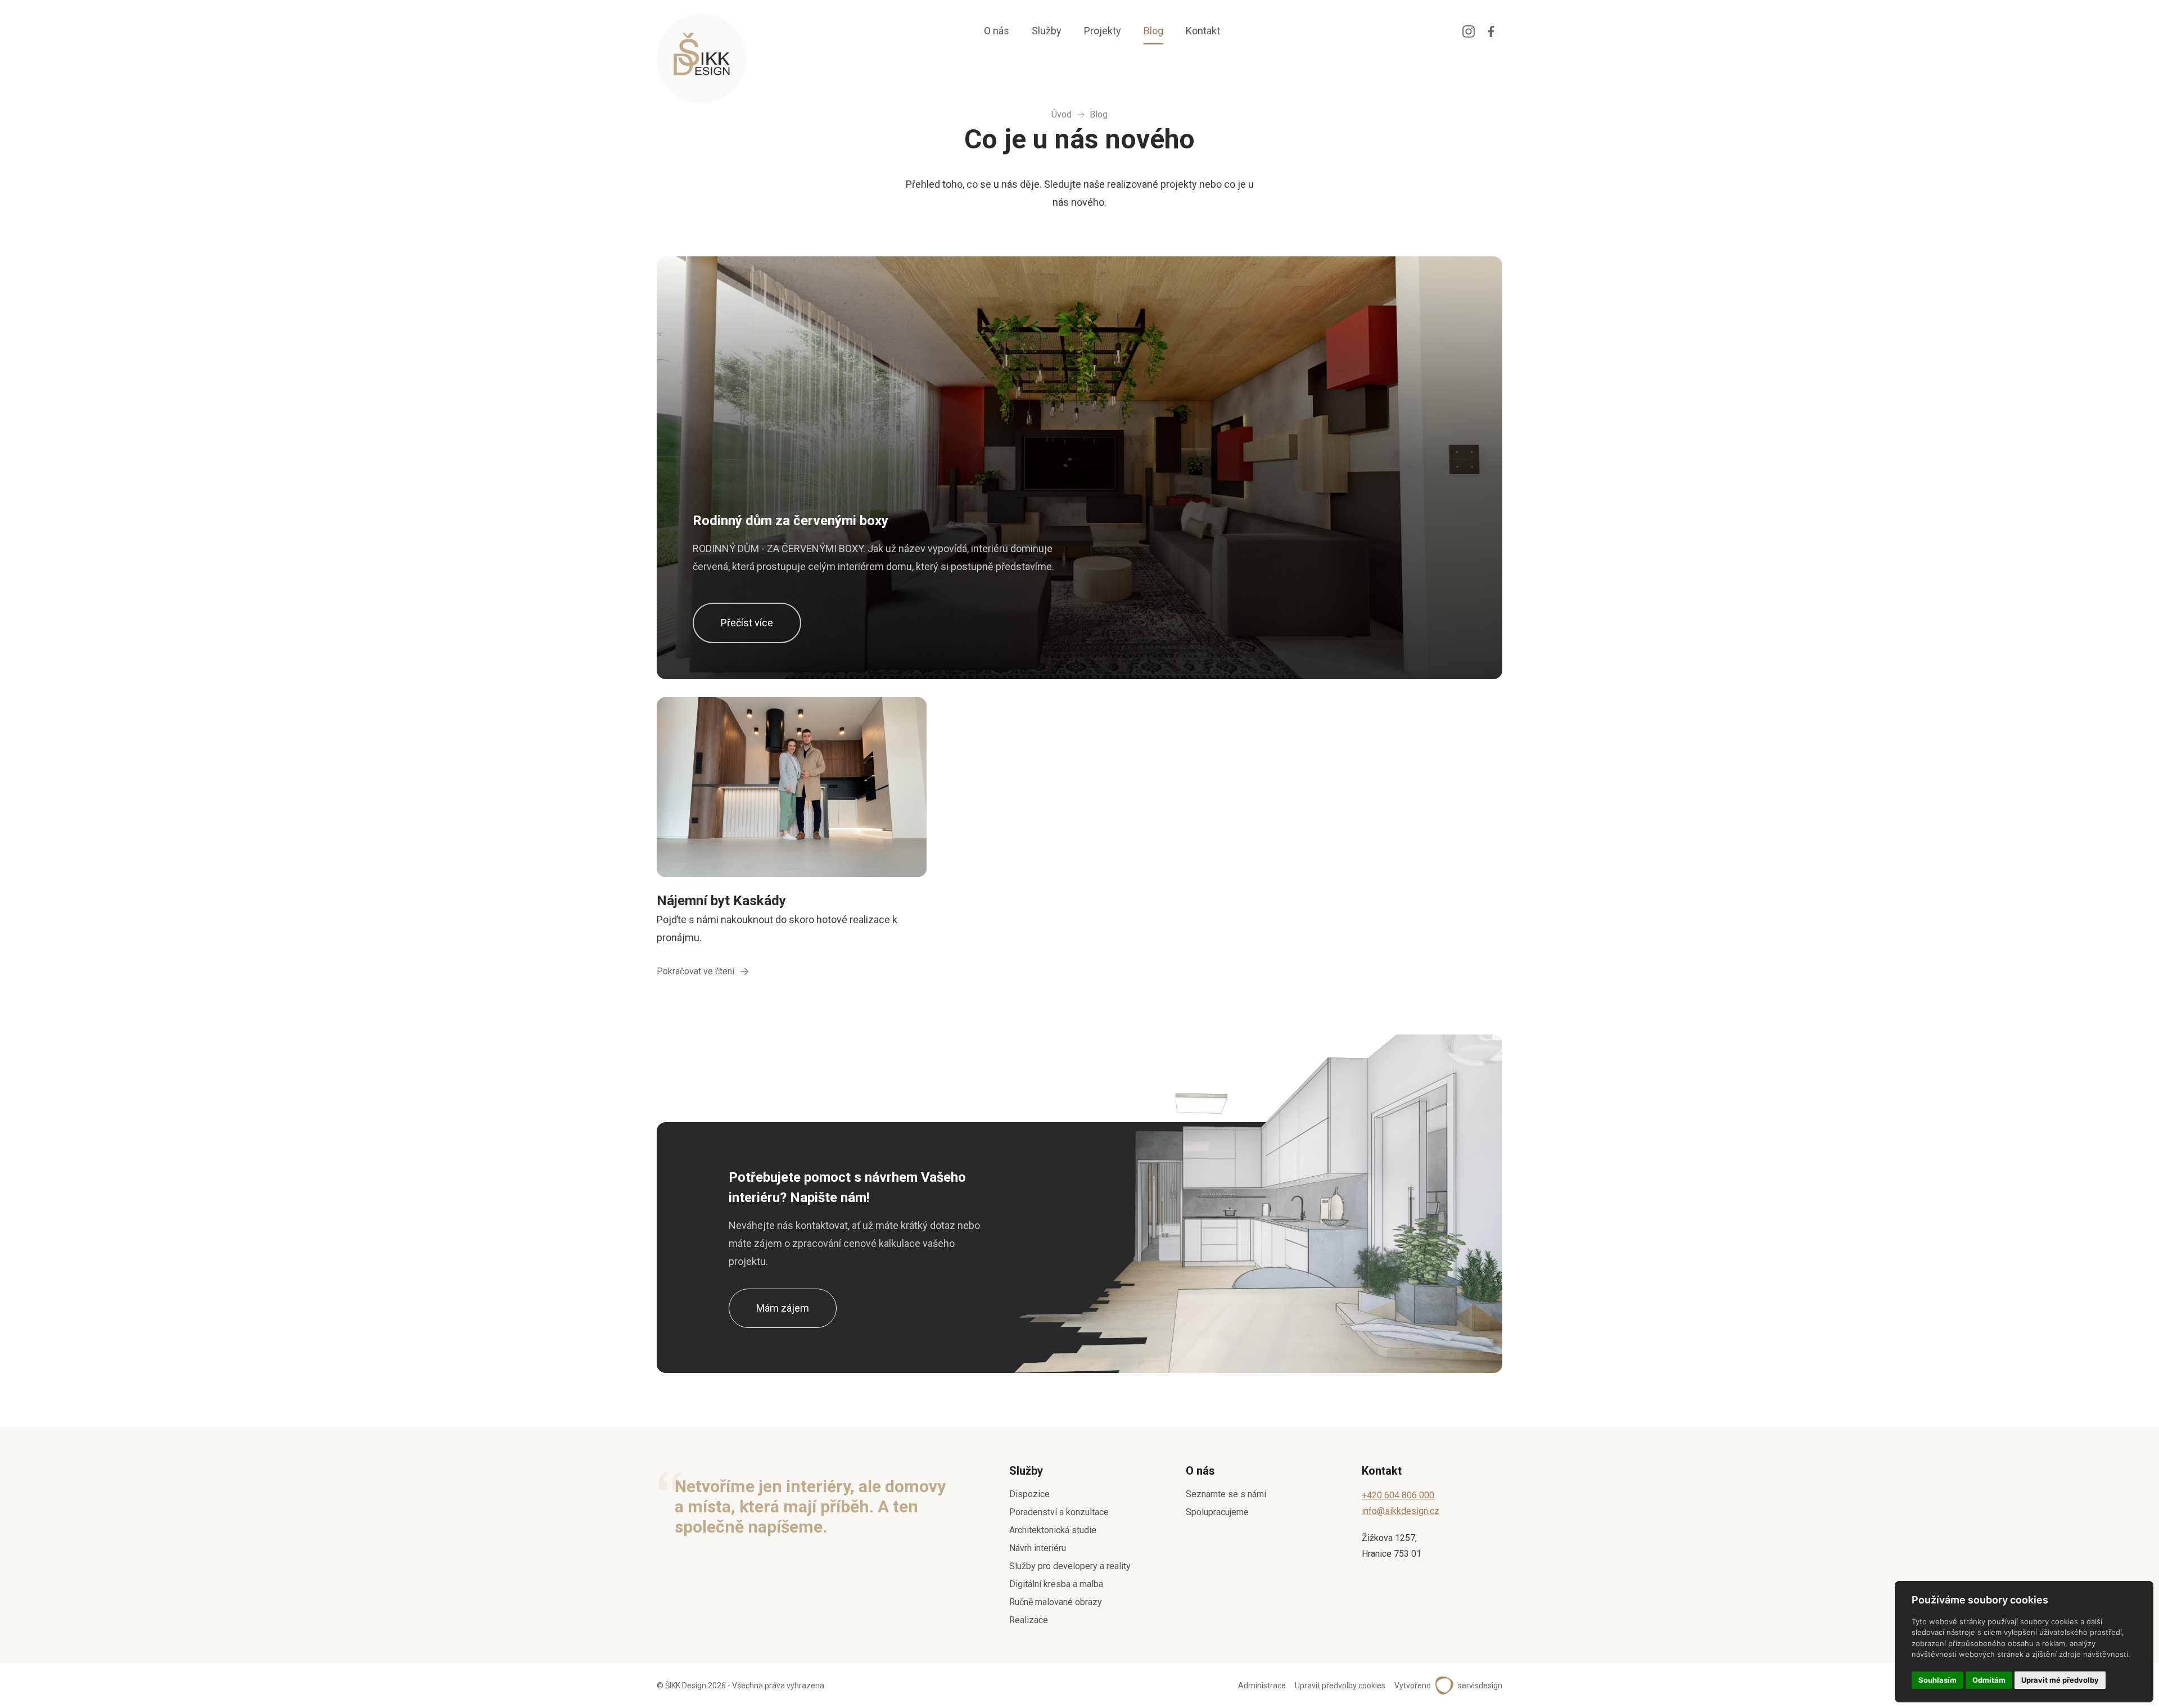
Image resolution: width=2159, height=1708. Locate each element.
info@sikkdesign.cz (1401, 1511)
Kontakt (1203, 31)
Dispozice (1029, 1494)
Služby (1047, 31)
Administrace (1262, 1686)
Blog (1153, 31)
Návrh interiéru (1038, 1548)
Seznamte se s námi (1226, 1494)
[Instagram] (1469, 31)
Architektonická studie (1053, 1530)
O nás (997, 31)
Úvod (1062, 114)
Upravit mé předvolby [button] (2060, 1680)
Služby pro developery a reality (1070, 1566)
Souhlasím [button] (1937, 1680)
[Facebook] (1491, 31)
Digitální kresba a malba (1056, 1584)
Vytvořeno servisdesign (1448, 1686)
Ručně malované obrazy (1056, 1602)
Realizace (1029, 1620)
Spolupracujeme (1217, 1512)
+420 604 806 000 (1398, 1495)
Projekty (1103, 31)
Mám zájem (783, 1308)
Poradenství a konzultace (1059, 1512)
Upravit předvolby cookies (1340, 1686)
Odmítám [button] (1989, 1680)
